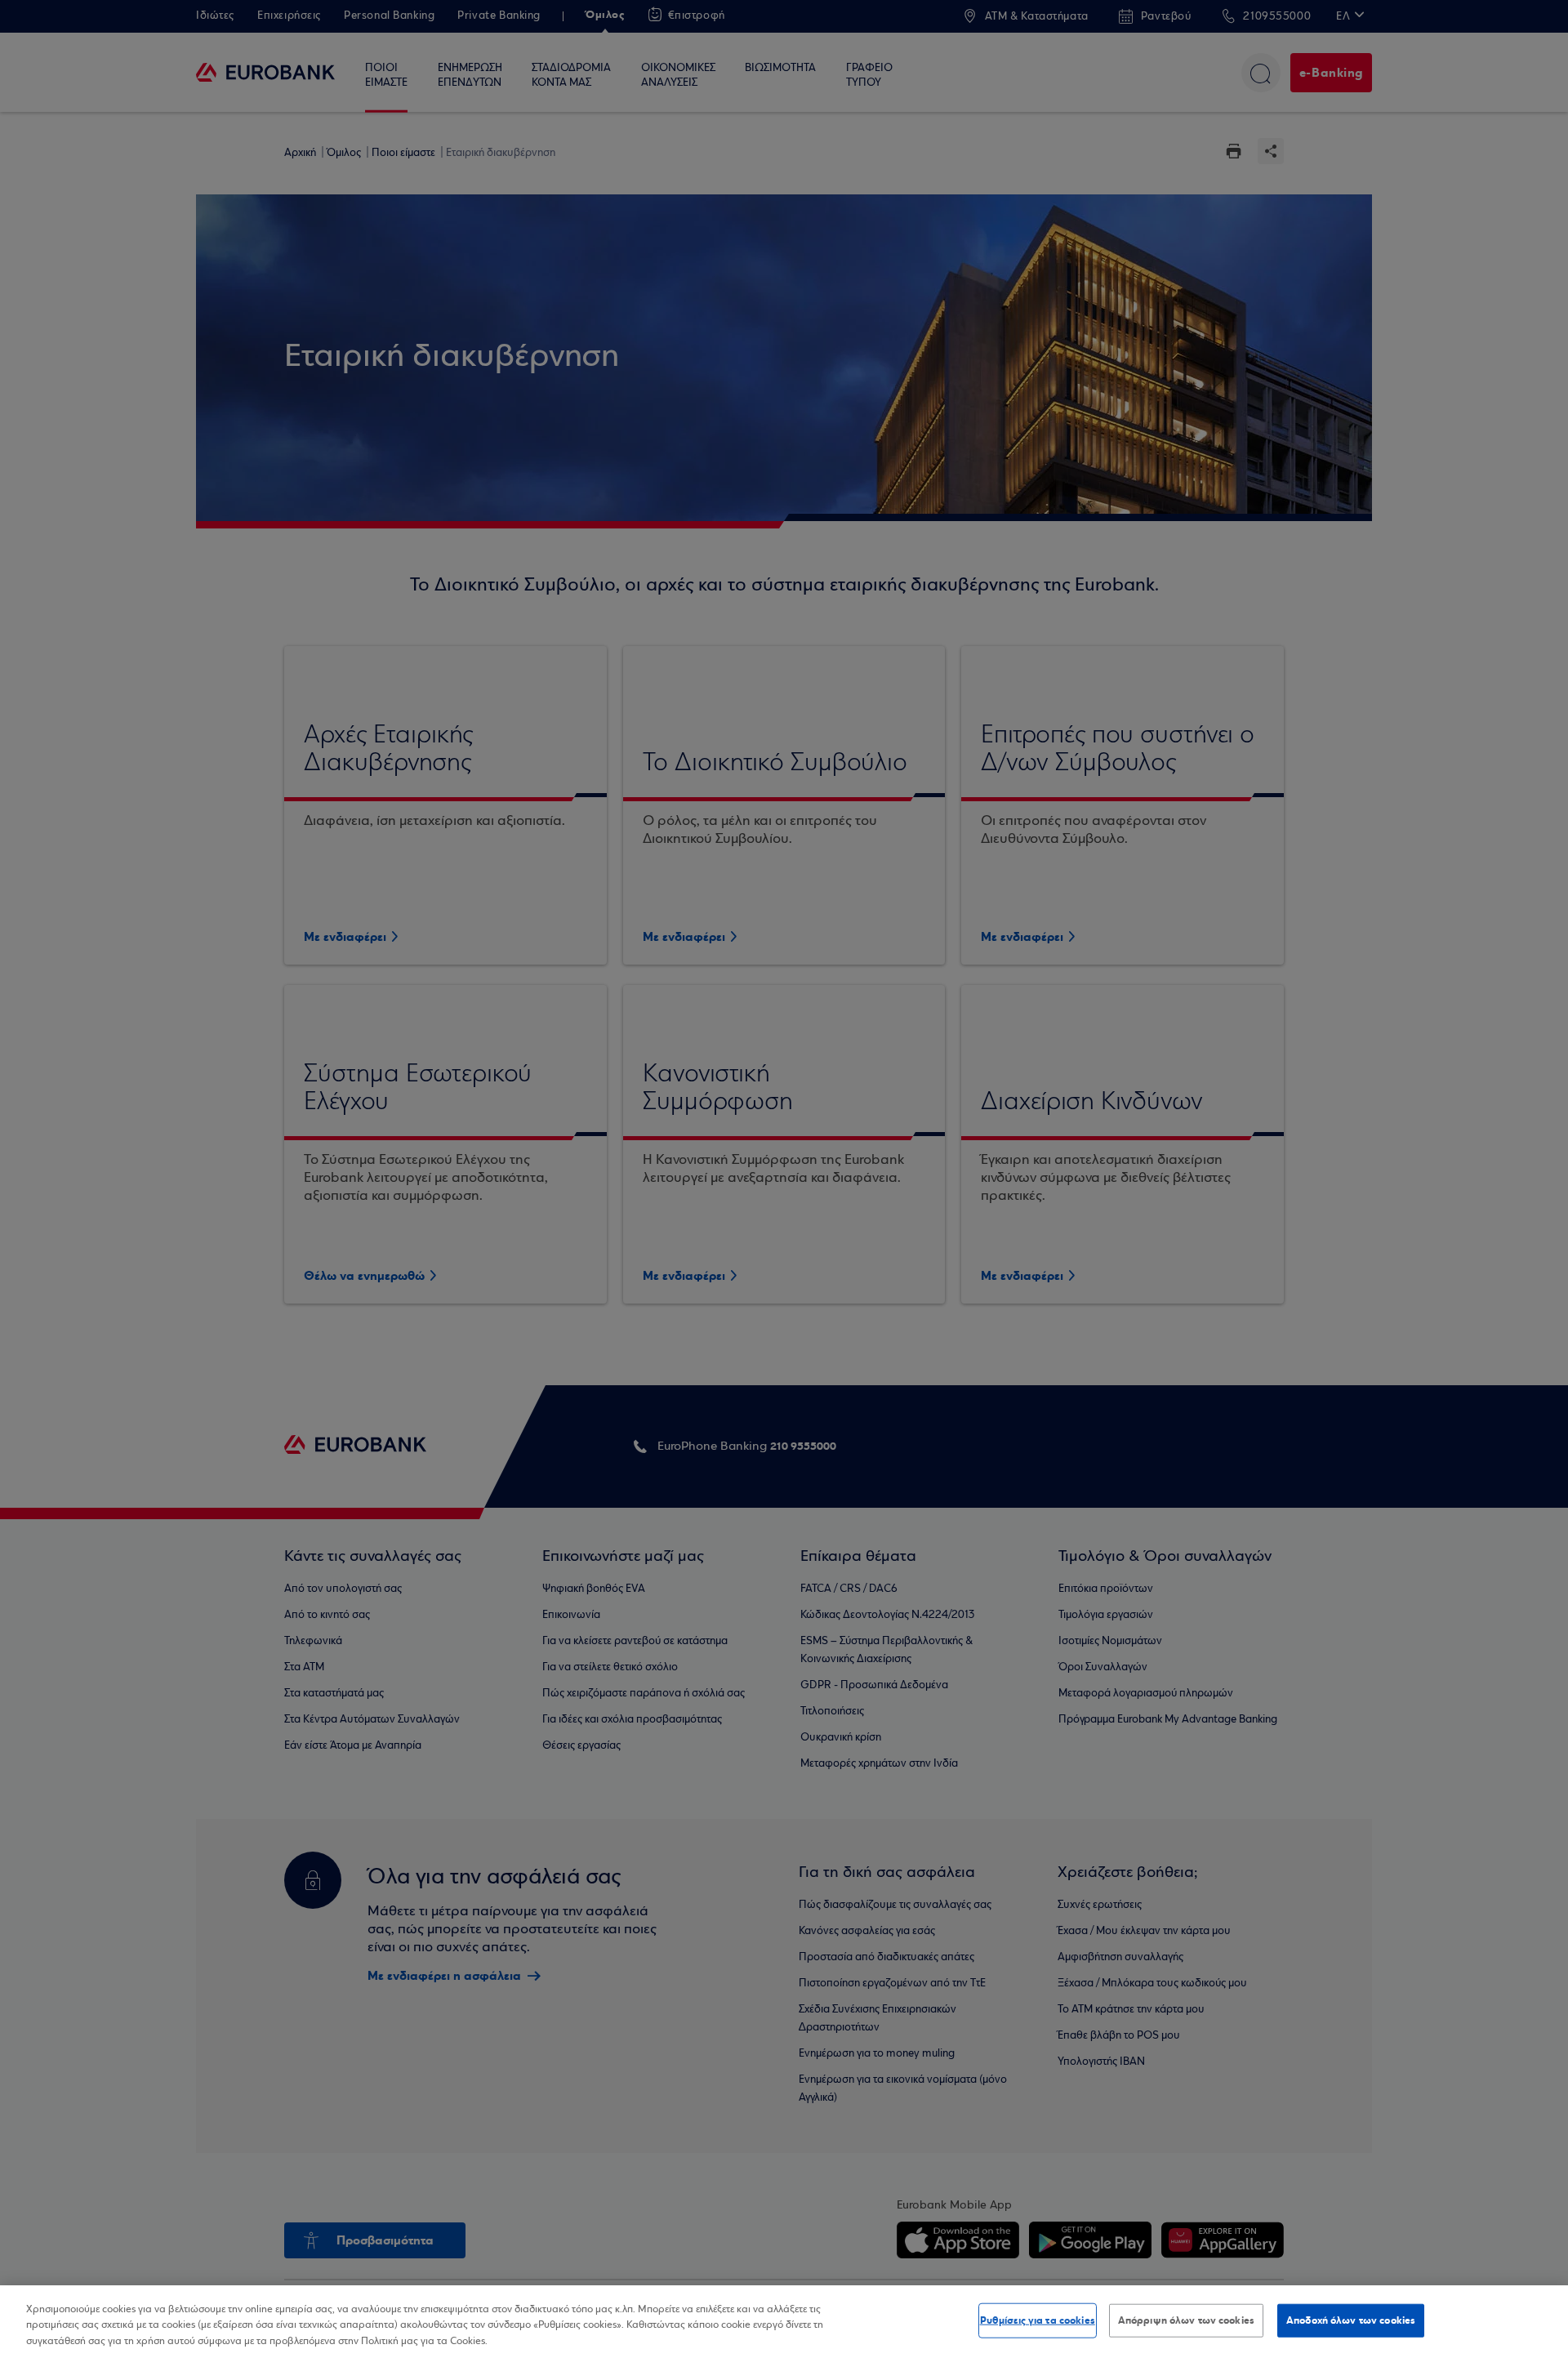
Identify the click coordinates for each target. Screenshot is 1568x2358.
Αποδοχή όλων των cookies (1351, 2320)
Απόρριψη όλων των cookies (1186, 2320)
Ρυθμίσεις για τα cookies (1038, 2320)
